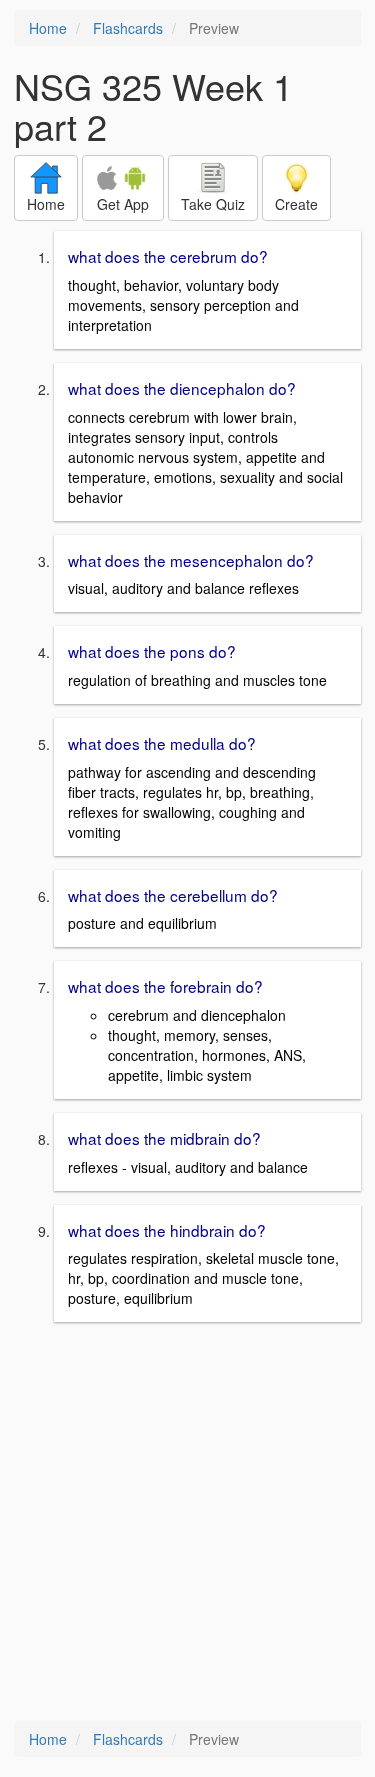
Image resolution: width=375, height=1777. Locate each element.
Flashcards (128, 28)
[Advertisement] (187, 1523)
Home (48, 28)
